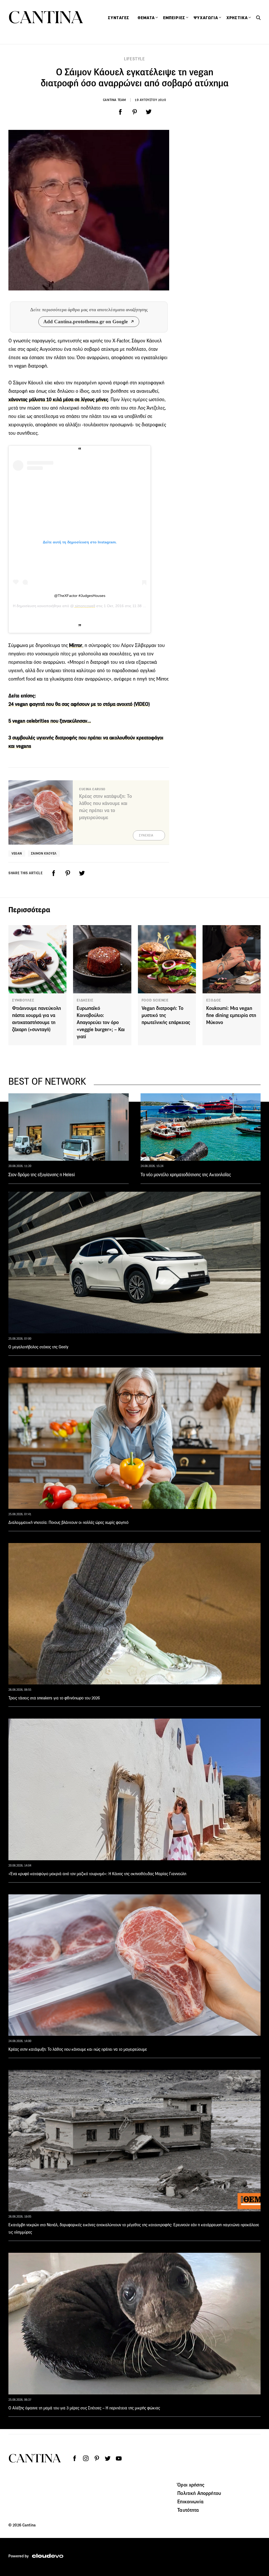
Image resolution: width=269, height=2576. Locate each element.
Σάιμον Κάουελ (44, 853)
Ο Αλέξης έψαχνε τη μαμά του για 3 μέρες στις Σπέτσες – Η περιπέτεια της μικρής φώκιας (84, 2408)
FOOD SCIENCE (155, 1000)
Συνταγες (119, 18)
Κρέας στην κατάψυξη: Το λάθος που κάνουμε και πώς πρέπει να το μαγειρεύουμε (78, 2049)
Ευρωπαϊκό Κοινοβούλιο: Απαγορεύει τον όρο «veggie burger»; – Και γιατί (101, 1022)
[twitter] (149, 112)
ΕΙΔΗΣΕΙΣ (85, 1000)
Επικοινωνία (190, 2501)
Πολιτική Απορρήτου (199, 2493)
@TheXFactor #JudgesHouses (80, 596)
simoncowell (84, 606)
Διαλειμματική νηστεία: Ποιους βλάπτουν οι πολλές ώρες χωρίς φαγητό (68, 1522)
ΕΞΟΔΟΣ (214, 1000)
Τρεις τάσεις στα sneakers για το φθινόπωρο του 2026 (54, 1698)
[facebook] (120, 112)
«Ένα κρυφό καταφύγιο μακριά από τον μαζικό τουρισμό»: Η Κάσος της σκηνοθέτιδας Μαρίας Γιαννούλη (97, 1874)
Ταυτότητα (188, 2510)
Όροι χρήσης (191, 2485)
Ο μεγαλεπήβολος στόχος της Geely (38, 1347)
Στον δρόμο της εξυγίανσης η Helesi (42, 1175)
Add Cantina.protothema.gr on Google (86, 322)
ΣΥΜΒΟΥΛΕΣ (23, 1000)
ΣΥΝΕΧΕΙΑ (146, 835)
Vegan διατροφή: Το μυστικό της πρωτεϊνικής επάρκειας (166, 1015)
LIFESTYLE (134, 59)
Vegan (17, 853)
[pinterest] (134, 112)
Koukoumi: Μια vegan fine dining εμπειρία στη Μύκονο (231, 1015)
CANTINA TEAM (115, 100)
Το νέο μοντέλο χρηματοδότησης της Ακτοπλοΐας (186, 1175)
